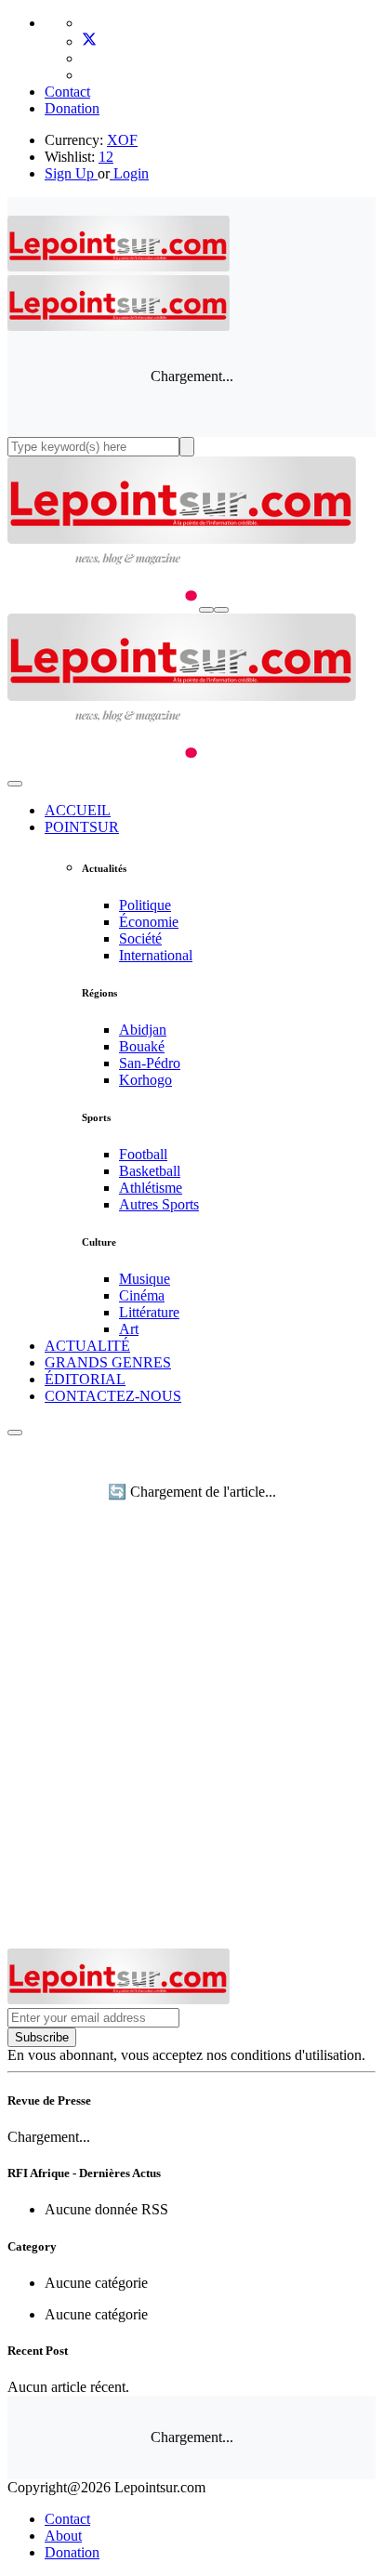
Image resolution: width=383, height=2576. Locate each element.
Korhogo (145, 1080)
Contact (67, 92)
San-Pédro (150, 1063)
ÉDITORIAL (85, 1379)
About (63, 2536)
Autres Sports (159, 1204)
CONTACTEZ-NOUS (113, 1396)
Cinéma (142, 1295)
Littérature (149, 1312)
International (156, 955)
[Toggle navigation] (221, 610)
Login (129, 173)
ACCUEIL (78, 810)
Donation (72, 108)
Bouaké (142, 1046)
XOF (122, 140)
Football (143, 1154)
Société (140, 938)
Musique (145, 1279)
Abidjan (143, 1030)
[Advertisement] (191, 1748)
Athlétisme (151, 1188)
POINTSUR (82, 827)
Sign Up (69, 173)
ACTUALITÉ (87, 1346)
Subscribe (42, 2037)
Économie (149, 922)
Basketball (150, 1171)
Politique (145, 905)
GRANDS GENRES (108, 1362)
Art (129, 1329)
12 (106, 157)
